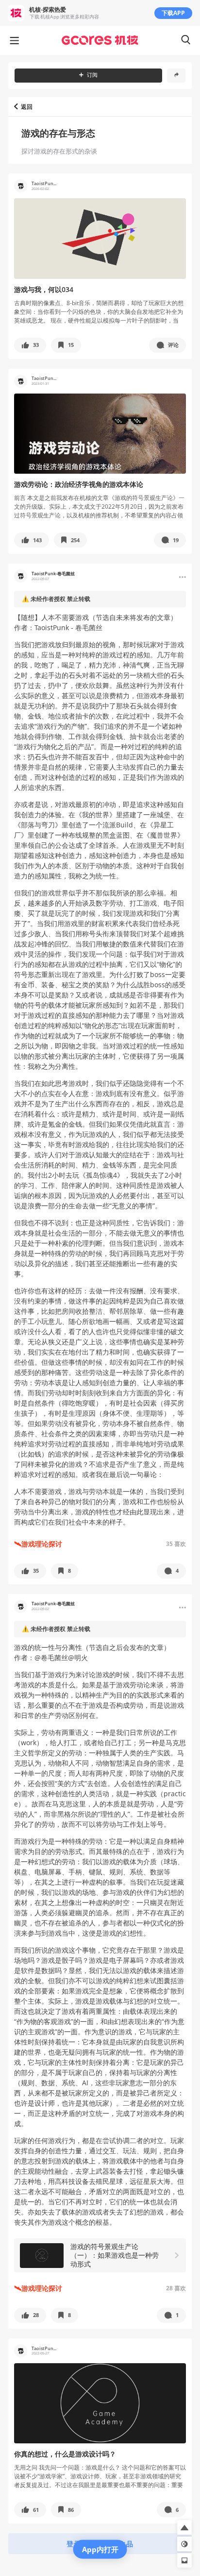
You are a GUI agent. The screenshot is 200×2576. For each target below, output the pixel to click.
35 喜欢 (176, 1544)
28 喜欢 (176, 2288)
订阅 (92, 75)
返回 (27, 107)
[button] (30, 345)
